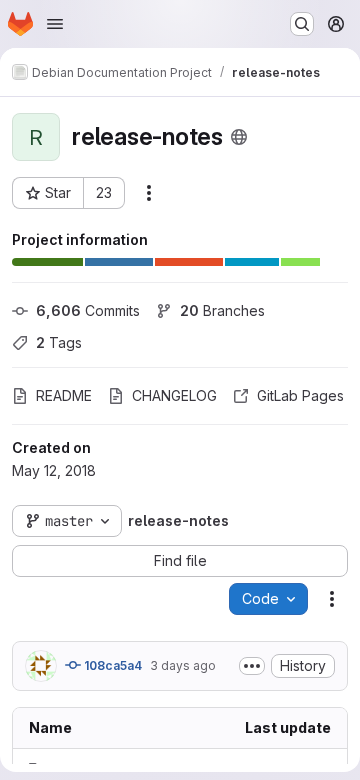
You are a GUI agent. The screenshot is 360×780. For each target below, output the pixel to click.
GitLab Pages (300, 395)
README (64, 395)
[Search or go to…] (302, 24)
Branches (222, 310)
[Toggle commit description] (252, 666)
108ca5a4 (111, 665)
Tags (59, 342)
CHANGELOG (174, 395)
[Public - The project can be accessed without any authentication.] (239, 137)
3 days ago (183, 665)
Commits (88, 310)
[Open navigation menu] (55, 24)
